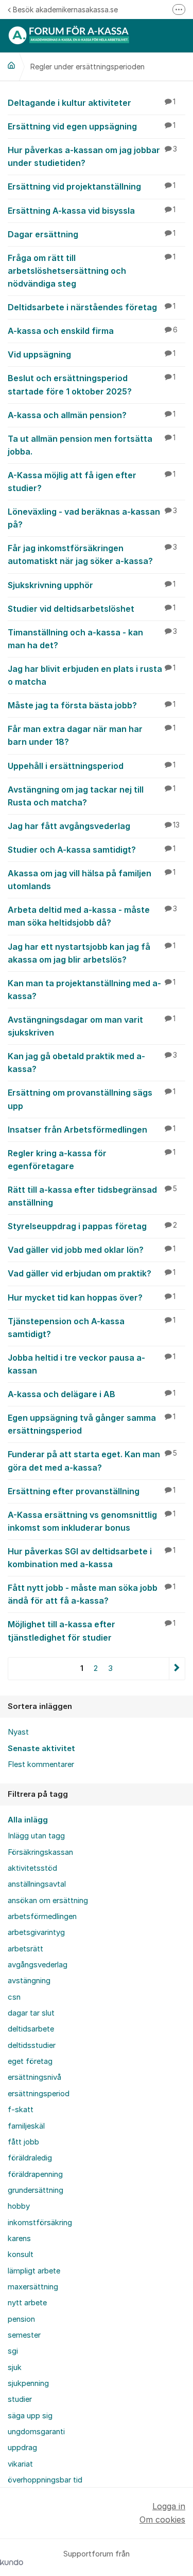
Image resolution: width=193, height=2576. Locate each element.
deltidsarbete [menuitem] (31, 2029)
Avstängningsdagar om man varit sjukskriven (92, 1026)
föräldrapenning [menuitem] (35, 2174)
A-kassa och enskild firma (93, 331)
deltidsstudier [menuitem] (32, 2045)
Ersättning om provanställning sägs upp (92, 1099)
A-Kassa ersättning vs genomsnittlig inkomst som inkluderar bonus (92, 1521)
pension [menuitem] (21, 2319)
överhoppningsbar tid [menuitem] (45, 2480)
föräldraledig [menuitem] (30, 2158)
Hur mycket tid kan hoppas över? (92, 1298)
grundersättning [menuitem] (36, 2190)
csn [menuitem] (14, 1997)
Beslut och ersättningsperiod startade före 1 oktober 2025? (92, 384)
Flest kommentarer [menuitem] (41, 1764)
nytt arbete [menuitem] (27, 2303)
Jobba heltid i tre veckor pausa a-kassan (92, 1364)
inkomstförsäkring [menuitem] (40, 2223)
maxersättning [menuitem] (33, 2287)
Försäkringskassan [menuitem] (40, 1852)
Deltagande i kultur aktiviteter (92, 103)
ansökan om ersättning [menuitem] (48, 1901)
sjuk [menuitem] (15, 2367)
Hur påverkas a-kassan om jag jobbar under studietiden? (92, 156)
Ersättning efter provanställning (92, 1491)
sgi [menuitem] (13, 2351)
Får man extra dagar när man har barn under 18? (92, 735)
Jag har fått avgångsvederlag (94, 826)
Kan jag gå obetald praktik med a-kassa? (92, 1063)
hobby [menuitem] (19, 2206)
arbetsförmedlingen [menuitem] (42, 1916)
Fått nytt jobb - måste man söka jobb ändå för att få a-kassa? (92, 1594)
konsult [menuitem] (21, 2254)
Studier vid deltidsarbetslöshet (92, 609)
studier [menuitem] (20, 2399)
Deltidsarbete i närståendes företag (92, 307)
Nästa (177, 1669)
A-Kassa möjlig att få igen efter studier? (92, 482)
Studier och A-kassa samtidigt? (92, 850)
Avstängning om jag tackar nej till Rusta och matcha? (92, 796)
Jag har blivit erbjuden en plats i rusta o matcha (92, 675)
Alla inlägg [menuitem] (28, 1820)
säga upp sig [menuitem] (30, 2416)
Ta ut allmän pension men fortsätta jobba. (92, 445)
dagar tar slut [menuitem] (31, 2013)
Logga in (169, 2506)
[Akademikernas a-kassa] (11, 65)
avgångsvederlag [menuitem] (38, 1965)
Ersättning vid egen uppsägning (92, 126)
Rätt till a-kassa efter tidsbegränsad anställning (92, 1196)
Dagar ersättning (92, 234)
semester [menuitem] (24, 2335)
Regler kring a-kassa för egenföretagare (92, 1160)
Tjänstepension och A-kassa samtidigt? (92, 1328)
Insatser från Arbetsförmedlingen (92, 1130)
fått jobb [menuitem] (23, 2142)
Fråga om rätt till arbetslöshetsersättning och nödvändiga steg (92, 271)
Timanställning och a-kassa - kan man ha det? (92, 639)
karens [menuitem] (19, 2239)
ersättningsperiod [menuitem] (39, 2094)
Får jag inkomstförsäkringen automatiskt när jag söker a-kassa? (92, 554)
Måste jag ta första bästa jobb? (92, 705)
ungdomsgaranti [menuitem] (36, 2432)
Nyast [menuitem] (18, 1732)
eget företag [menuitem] (30, 2061)
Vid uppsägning (92, 354)
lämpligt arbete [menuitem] (34, 2271)
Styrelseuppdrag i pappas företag (92, 1226)
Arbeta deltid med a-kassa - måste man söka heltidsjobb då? (92, 916)
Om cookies (162, 2519)
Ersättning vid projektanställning (92, 186)
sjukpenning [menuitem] (28, 2383)
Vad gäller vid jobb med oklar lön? (92, 1250)
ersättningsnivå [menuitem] (34, 2077)
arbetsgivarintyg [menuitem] (36, 1932)
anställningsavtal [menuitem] (37, 1884)
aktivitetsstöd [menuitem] (32, 1868)
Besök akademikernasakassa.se (65, 10)
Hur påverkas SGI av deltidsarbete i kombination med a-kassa (92, 1558)
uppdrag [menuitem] (22, 2448)
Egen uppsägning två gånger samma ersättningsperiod (92, 1424)
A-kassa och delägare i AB (92, 1394)
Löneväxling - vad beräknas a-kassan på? (92, 518)
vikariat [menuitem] (20, 2464)
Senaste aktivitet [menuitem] (41, 1748)
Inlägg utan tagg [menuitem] (36, 1836)
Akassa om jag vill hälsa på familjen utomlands (92, 880)
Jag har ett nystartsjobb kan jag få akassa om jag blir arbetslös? (92, 953)
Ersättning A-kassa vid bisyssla (92, 211)
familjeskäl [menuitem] (26, 2126)
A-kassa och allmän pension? (92, 415)
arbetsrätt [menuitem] (25, 1949)
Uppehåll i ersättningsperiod (92, 766)
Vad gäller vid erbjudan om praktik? (92, 1273)
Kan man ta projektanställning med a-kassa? (92, 990)
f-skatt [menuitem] (21, 2110)
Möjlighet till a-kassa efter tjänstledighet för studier (92, 1631)
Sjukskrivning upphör (92, 585)
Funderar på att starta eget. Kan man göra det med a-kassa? (92, 1461)
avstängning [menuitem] (29, 1981)
